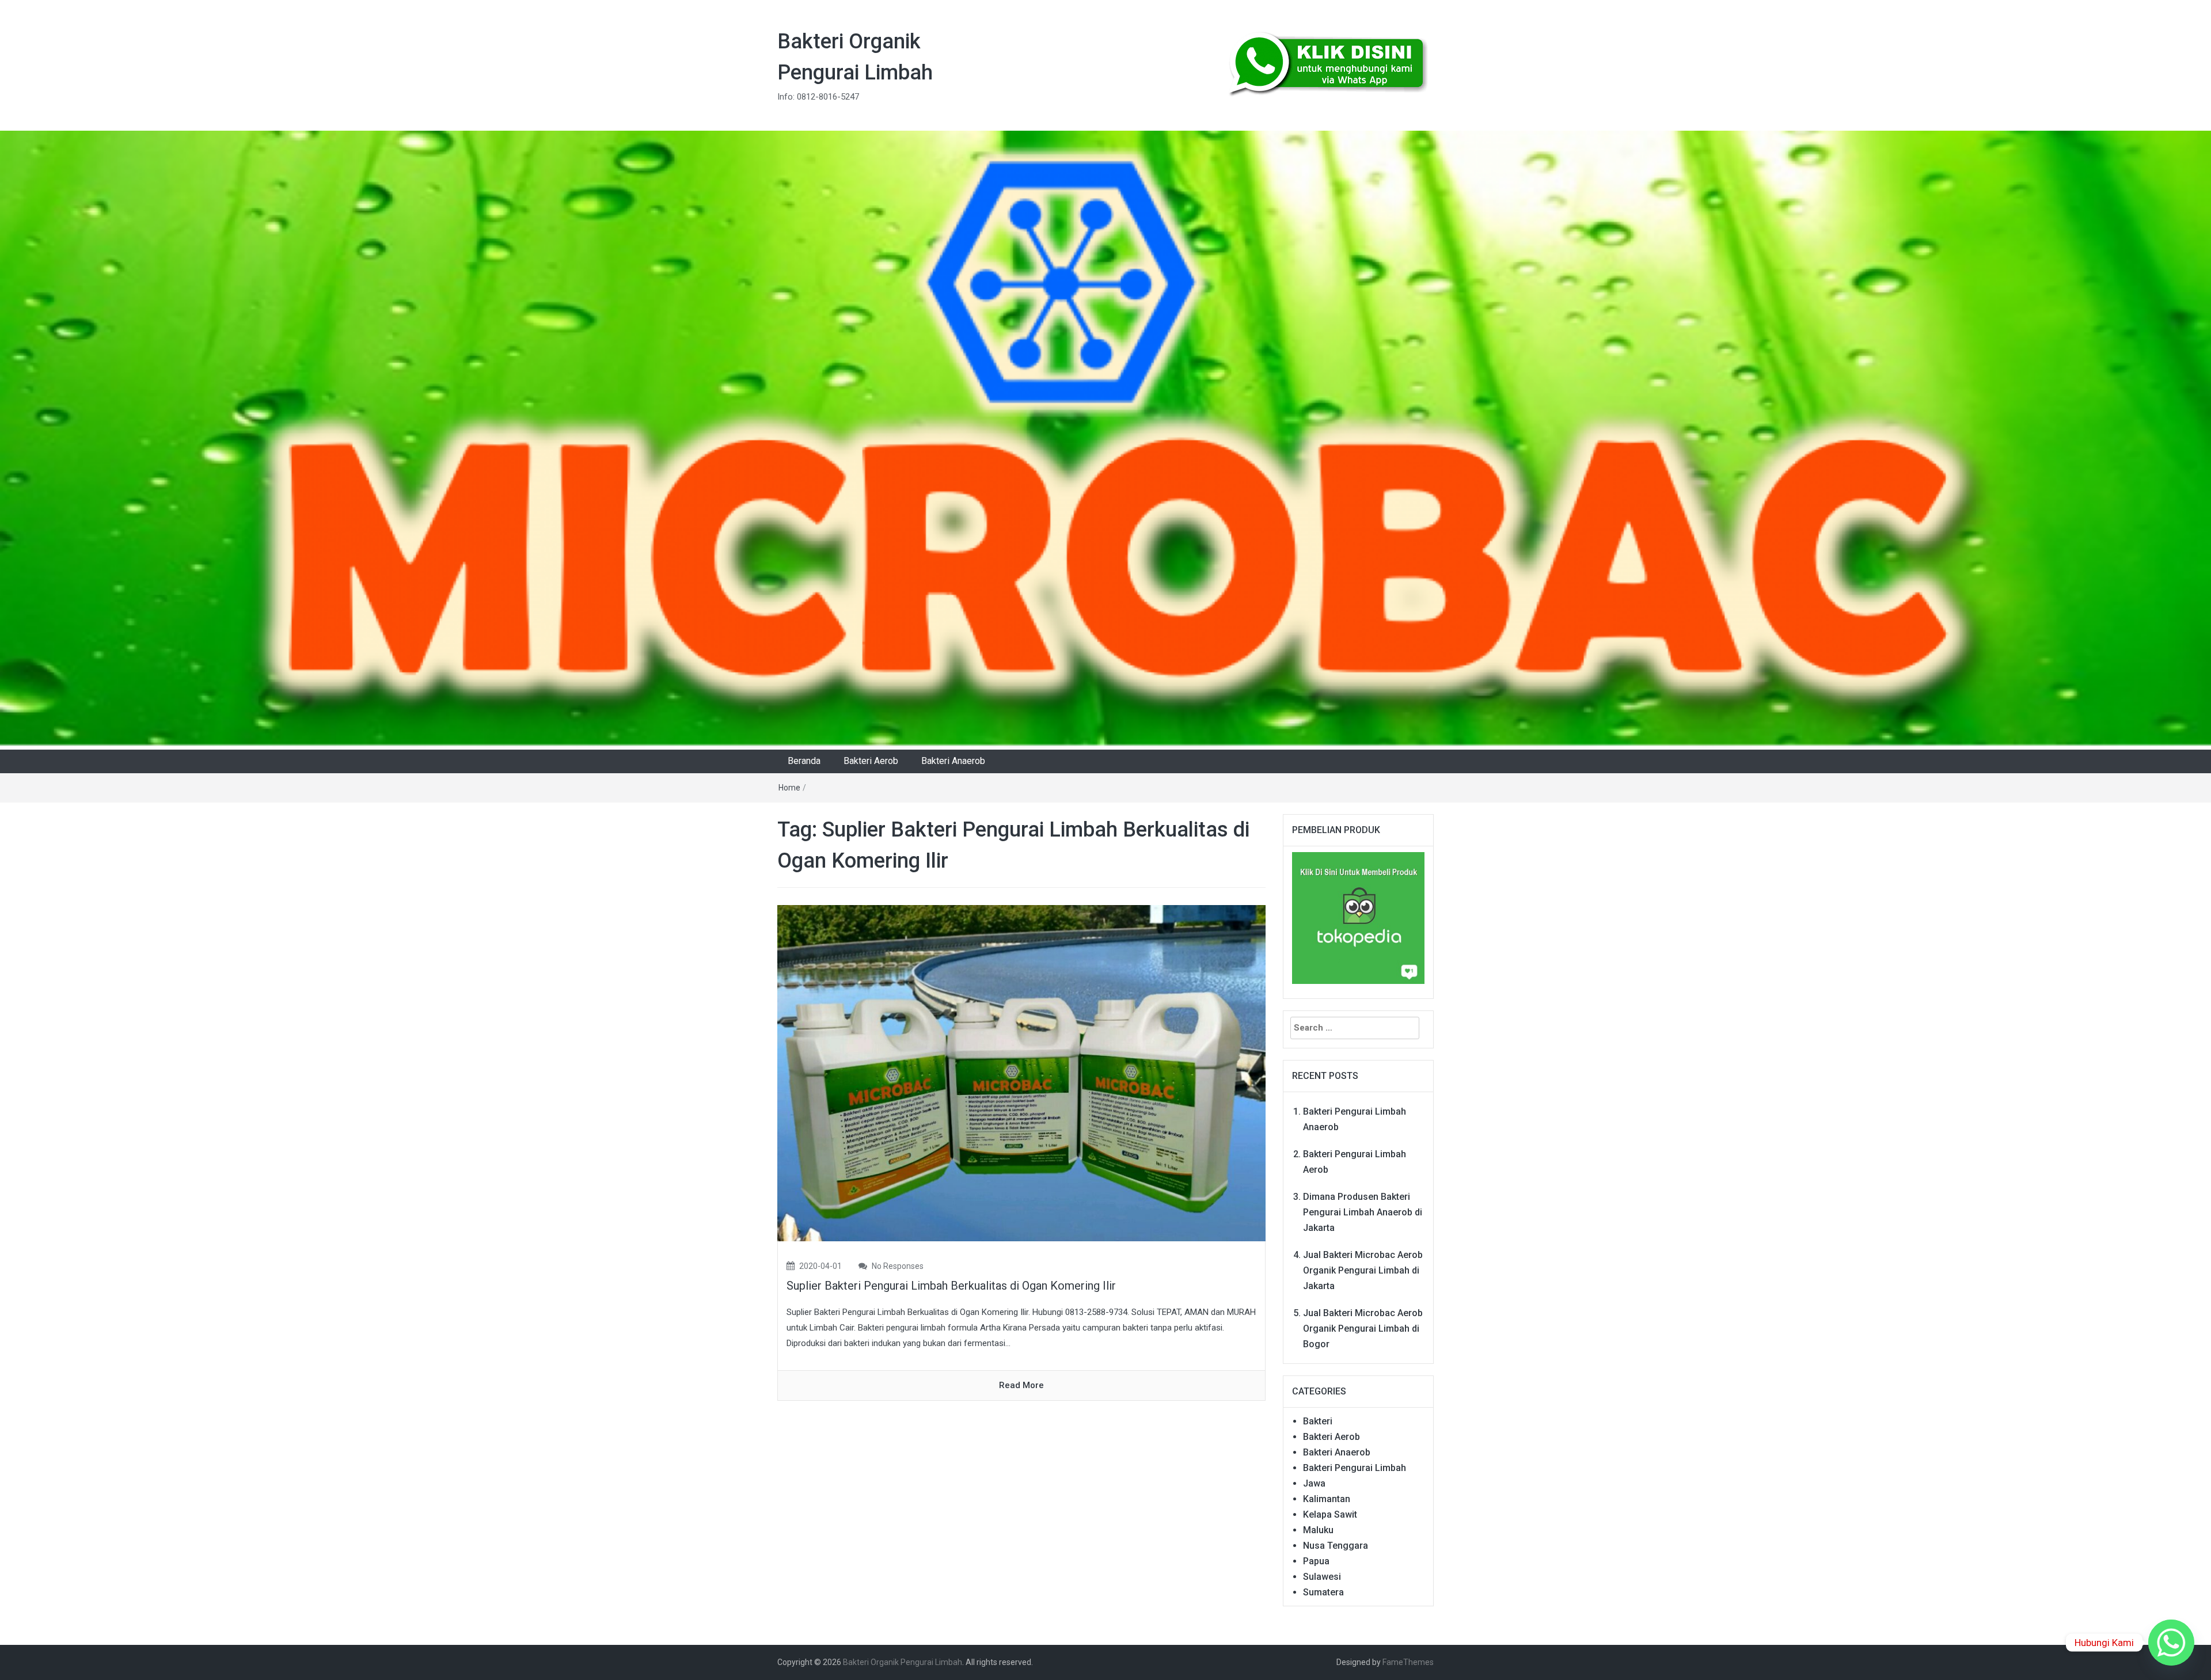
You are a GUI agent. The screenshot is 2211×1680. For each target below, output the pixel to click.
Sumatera (1323, 1592)
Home (789, 788)
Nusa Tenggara (1336, 1546)
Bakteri (1318, 1421)
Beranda (804, 761)
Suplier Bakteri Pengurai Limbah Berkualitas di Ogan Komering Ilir (951, 1286)
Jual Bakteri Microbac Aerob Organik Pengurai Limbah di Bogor (1363, 1329)
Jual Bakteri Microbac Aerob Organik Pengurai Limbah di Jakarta (1363, 1270)
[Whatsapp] (2171, 1643)
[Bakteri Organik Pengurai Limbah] (1105, 440)
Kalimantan (1327, 1499)
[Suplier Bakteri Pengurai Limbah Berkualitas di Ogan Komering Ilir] (1021, 1073)
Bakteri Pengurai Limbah (1355, 1468)
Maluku (1318, 1530)
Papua (1316, 1561)
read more (1021, 1385)
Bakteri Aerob (871, 761)
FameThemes (1408, 1662)
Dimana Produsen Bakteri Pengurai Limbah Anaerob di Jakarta (1363, 1212)
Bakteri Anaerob (953, 761)
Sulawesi (1322, 1577)
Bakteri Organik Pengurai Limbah (903, 1662)
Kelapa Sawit (1330, 1514)
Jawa (1314, 1483)
